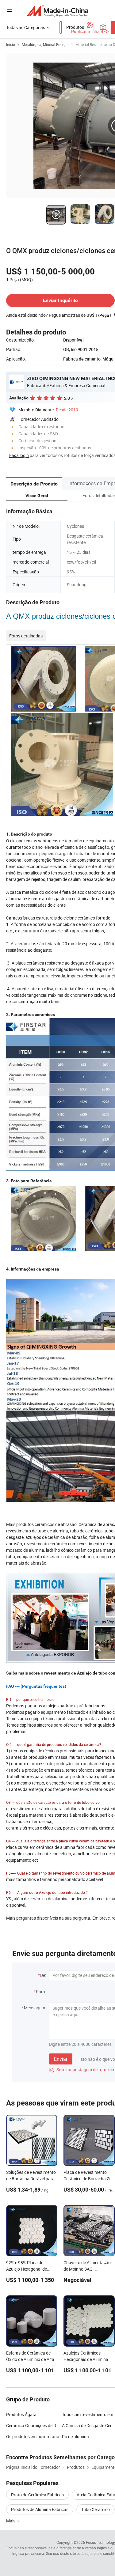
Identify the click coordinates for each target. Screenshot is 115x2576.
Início (11, 44)
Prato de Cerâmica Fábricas (37, 2495)
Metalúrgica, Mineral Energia (45, 44)
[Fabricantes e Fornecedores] (57, 11)
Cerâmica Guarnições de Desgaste (39, 2425)
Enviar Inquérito (60, 300)
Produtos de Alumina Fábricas (40, 2509)
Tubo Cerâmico (96, 2509)
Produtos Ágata (21, 2414)
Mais (11, 2521)
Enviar (61, 2059)
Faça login (19, 455)
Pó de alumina (75, 2436)
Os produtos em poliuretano (33, 2436)
